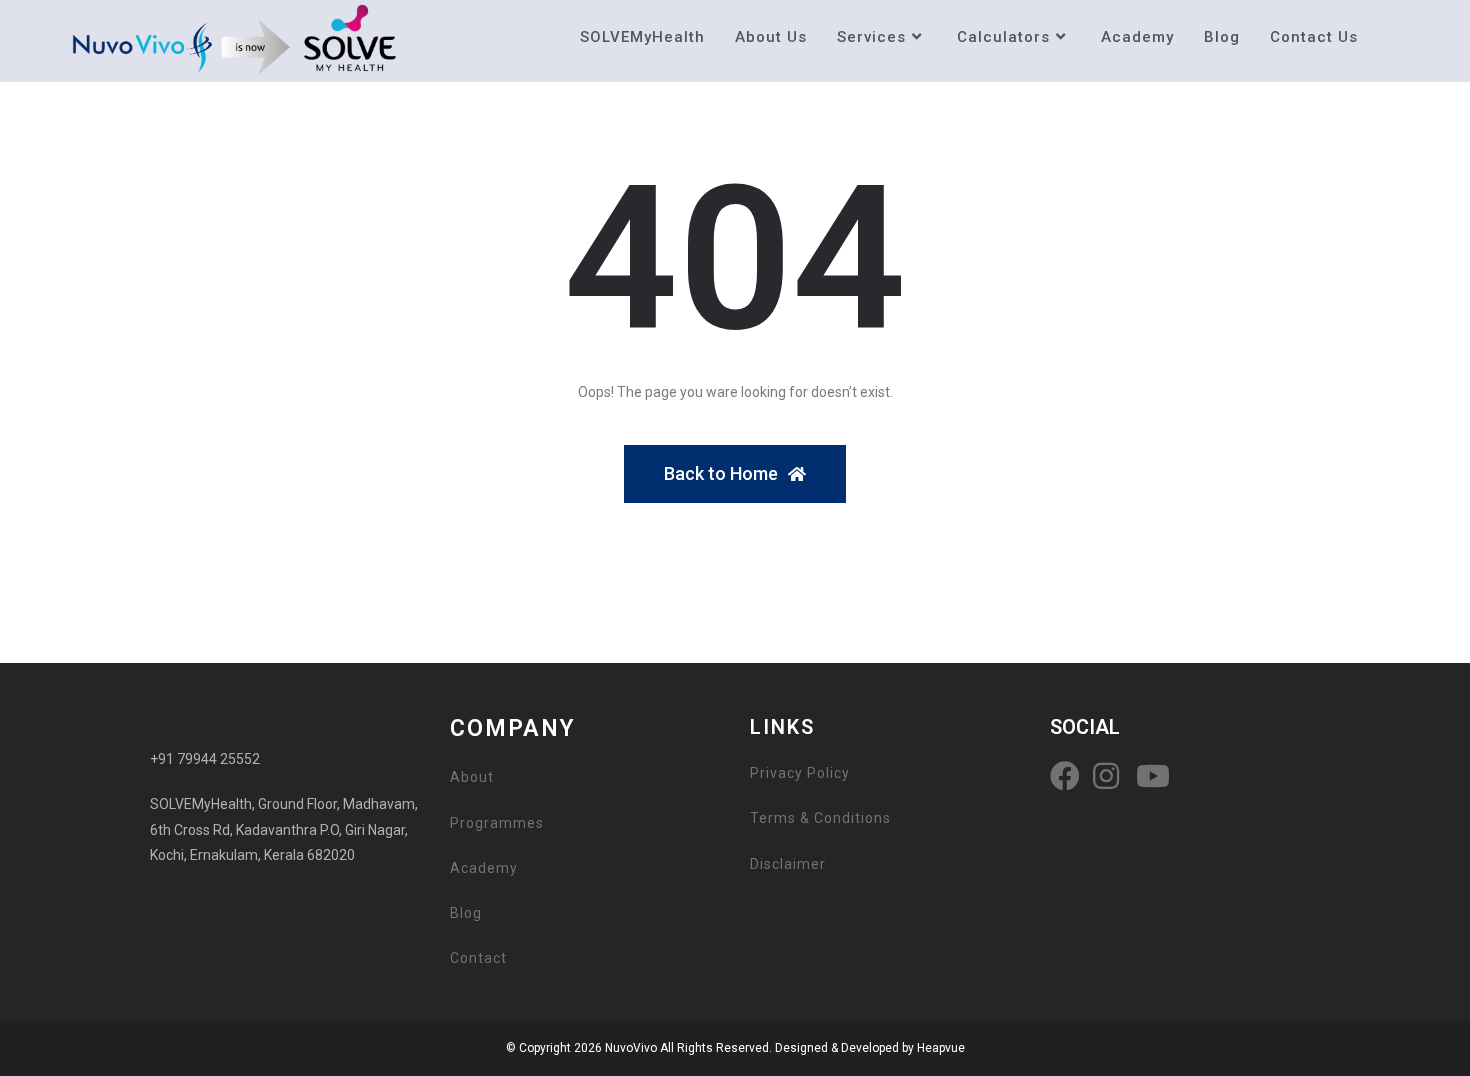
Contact (478, 958)
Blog (466, 913)
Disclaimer (788, 864)
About (472, 777)
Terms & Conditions (820, 818)
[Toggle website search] (1394, 37)
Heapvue (941, 1048)
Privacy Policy (800, 773)
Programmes (497, 823)
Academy (484, 868)
